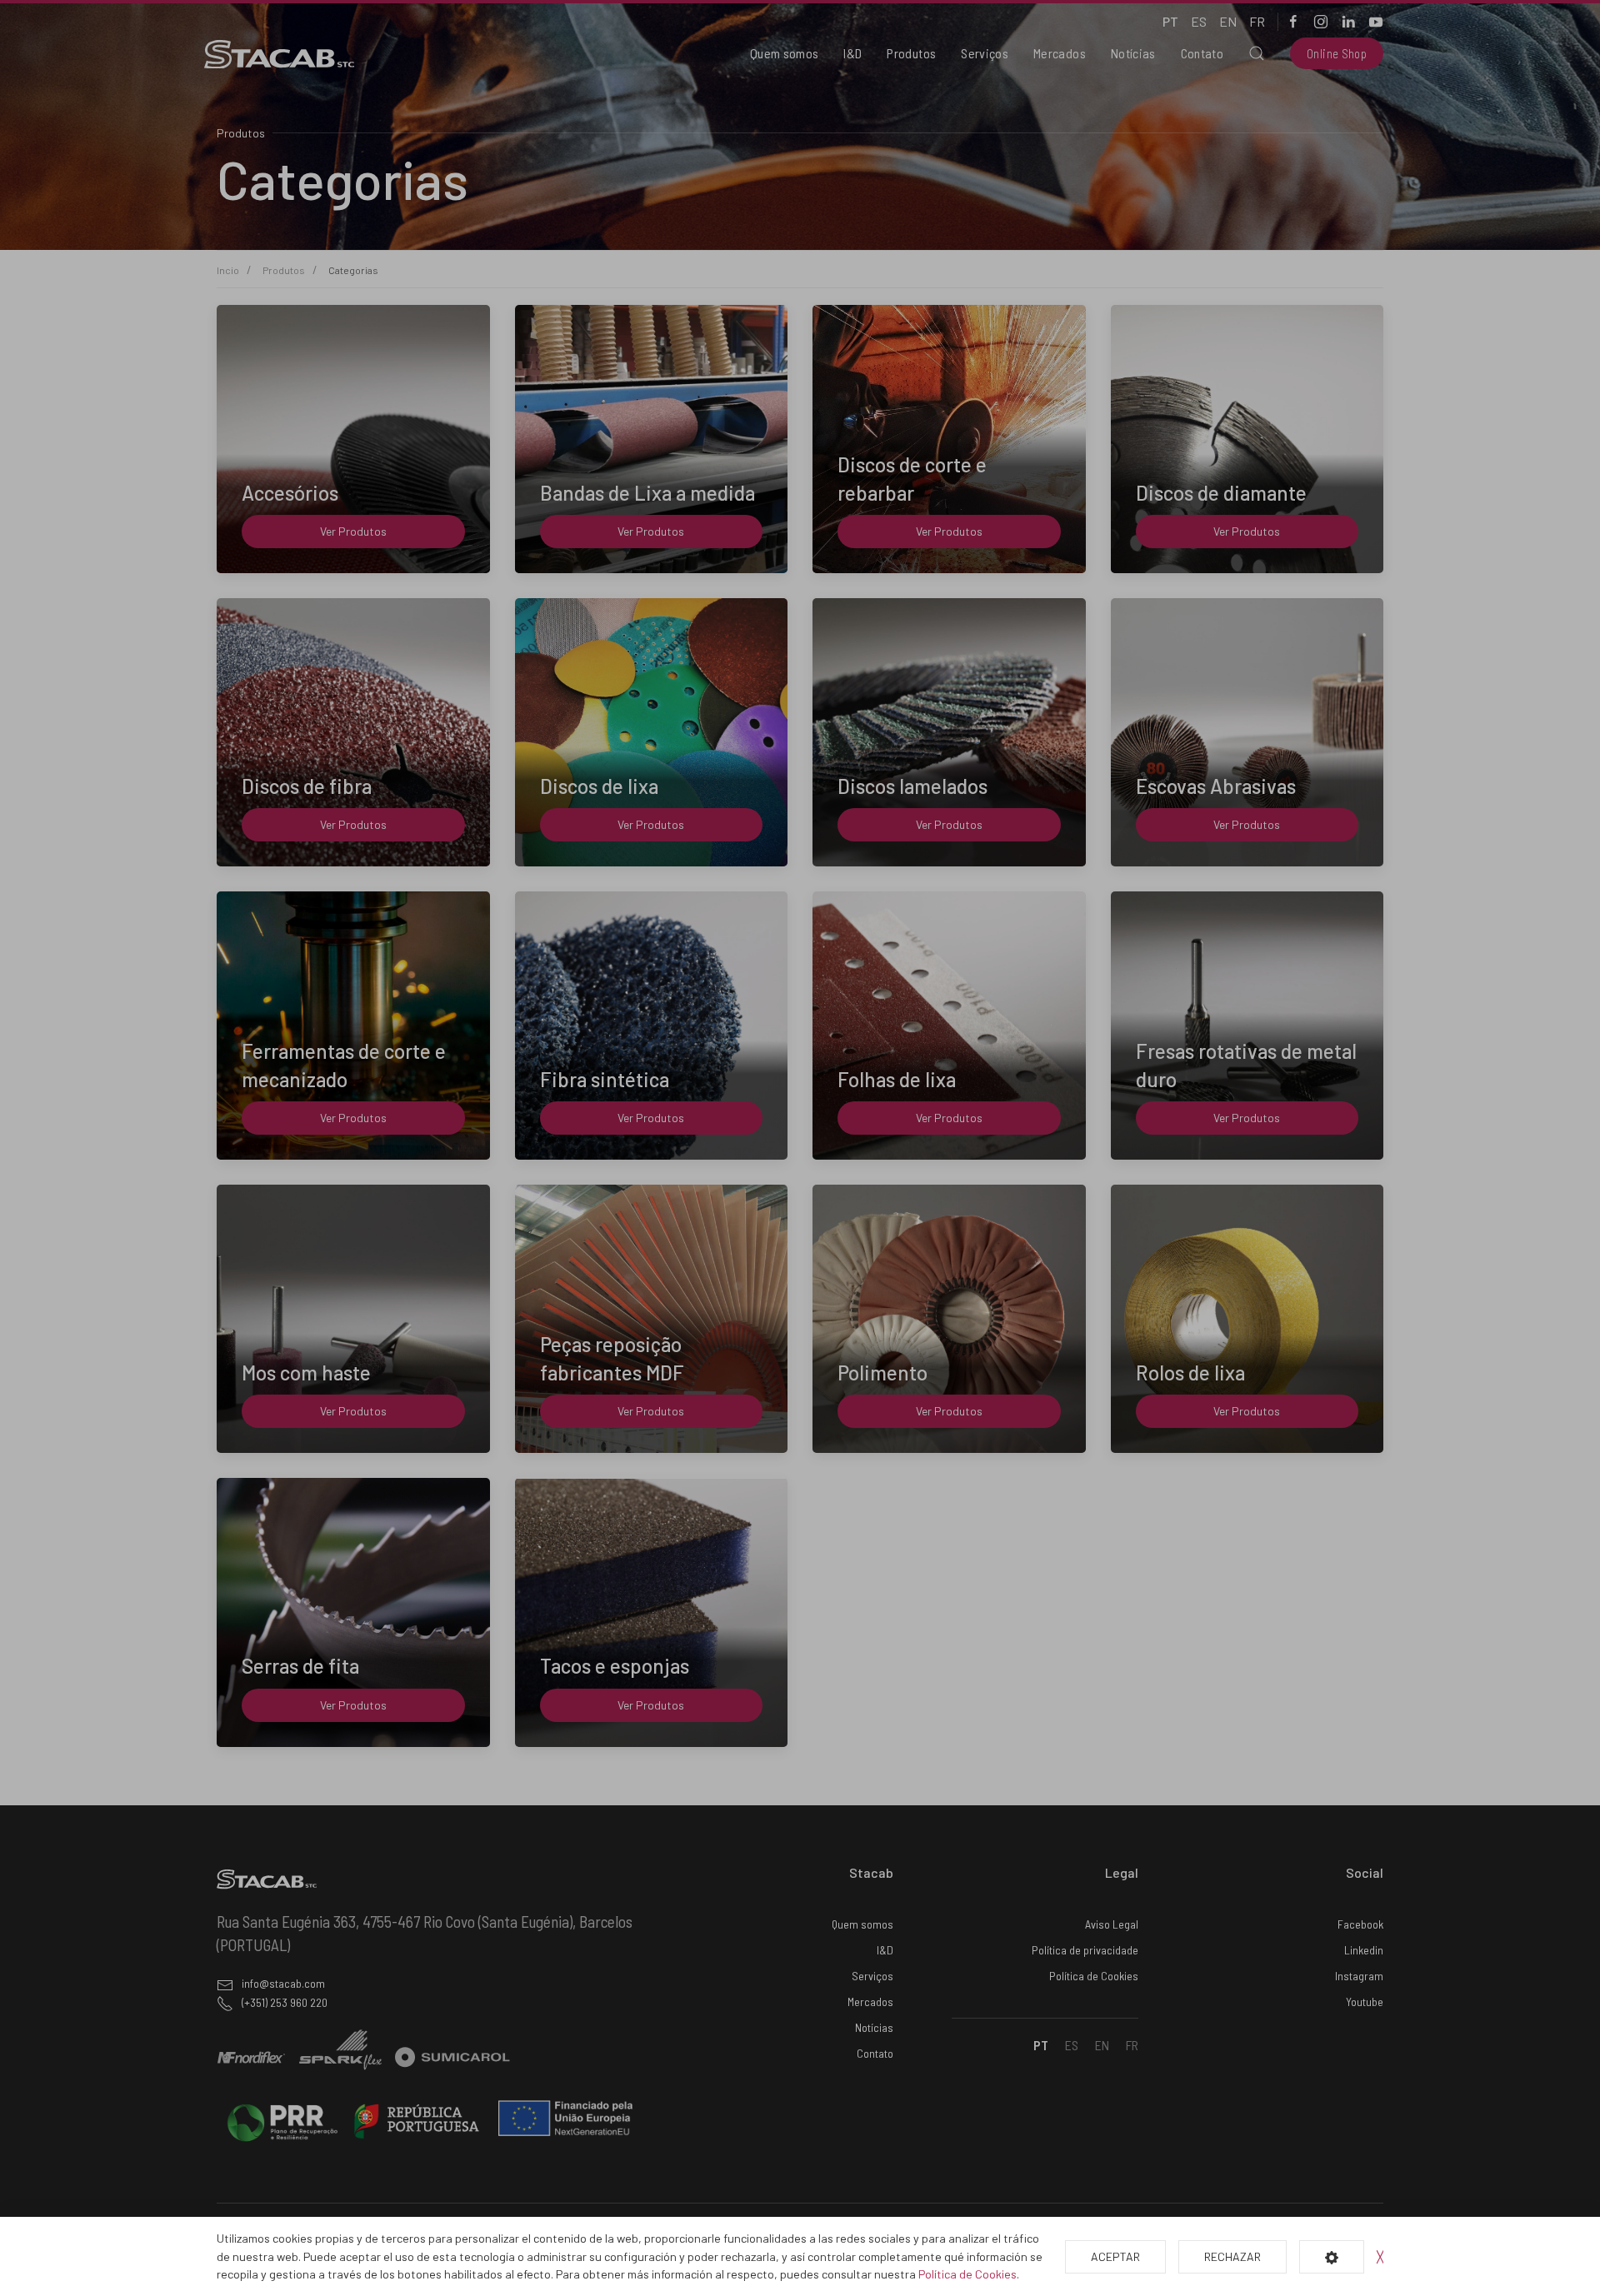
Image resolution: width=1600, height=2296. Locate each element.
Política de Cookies (967, 2274)
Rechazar (1232, 2256)
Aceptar (1115, 2256)
